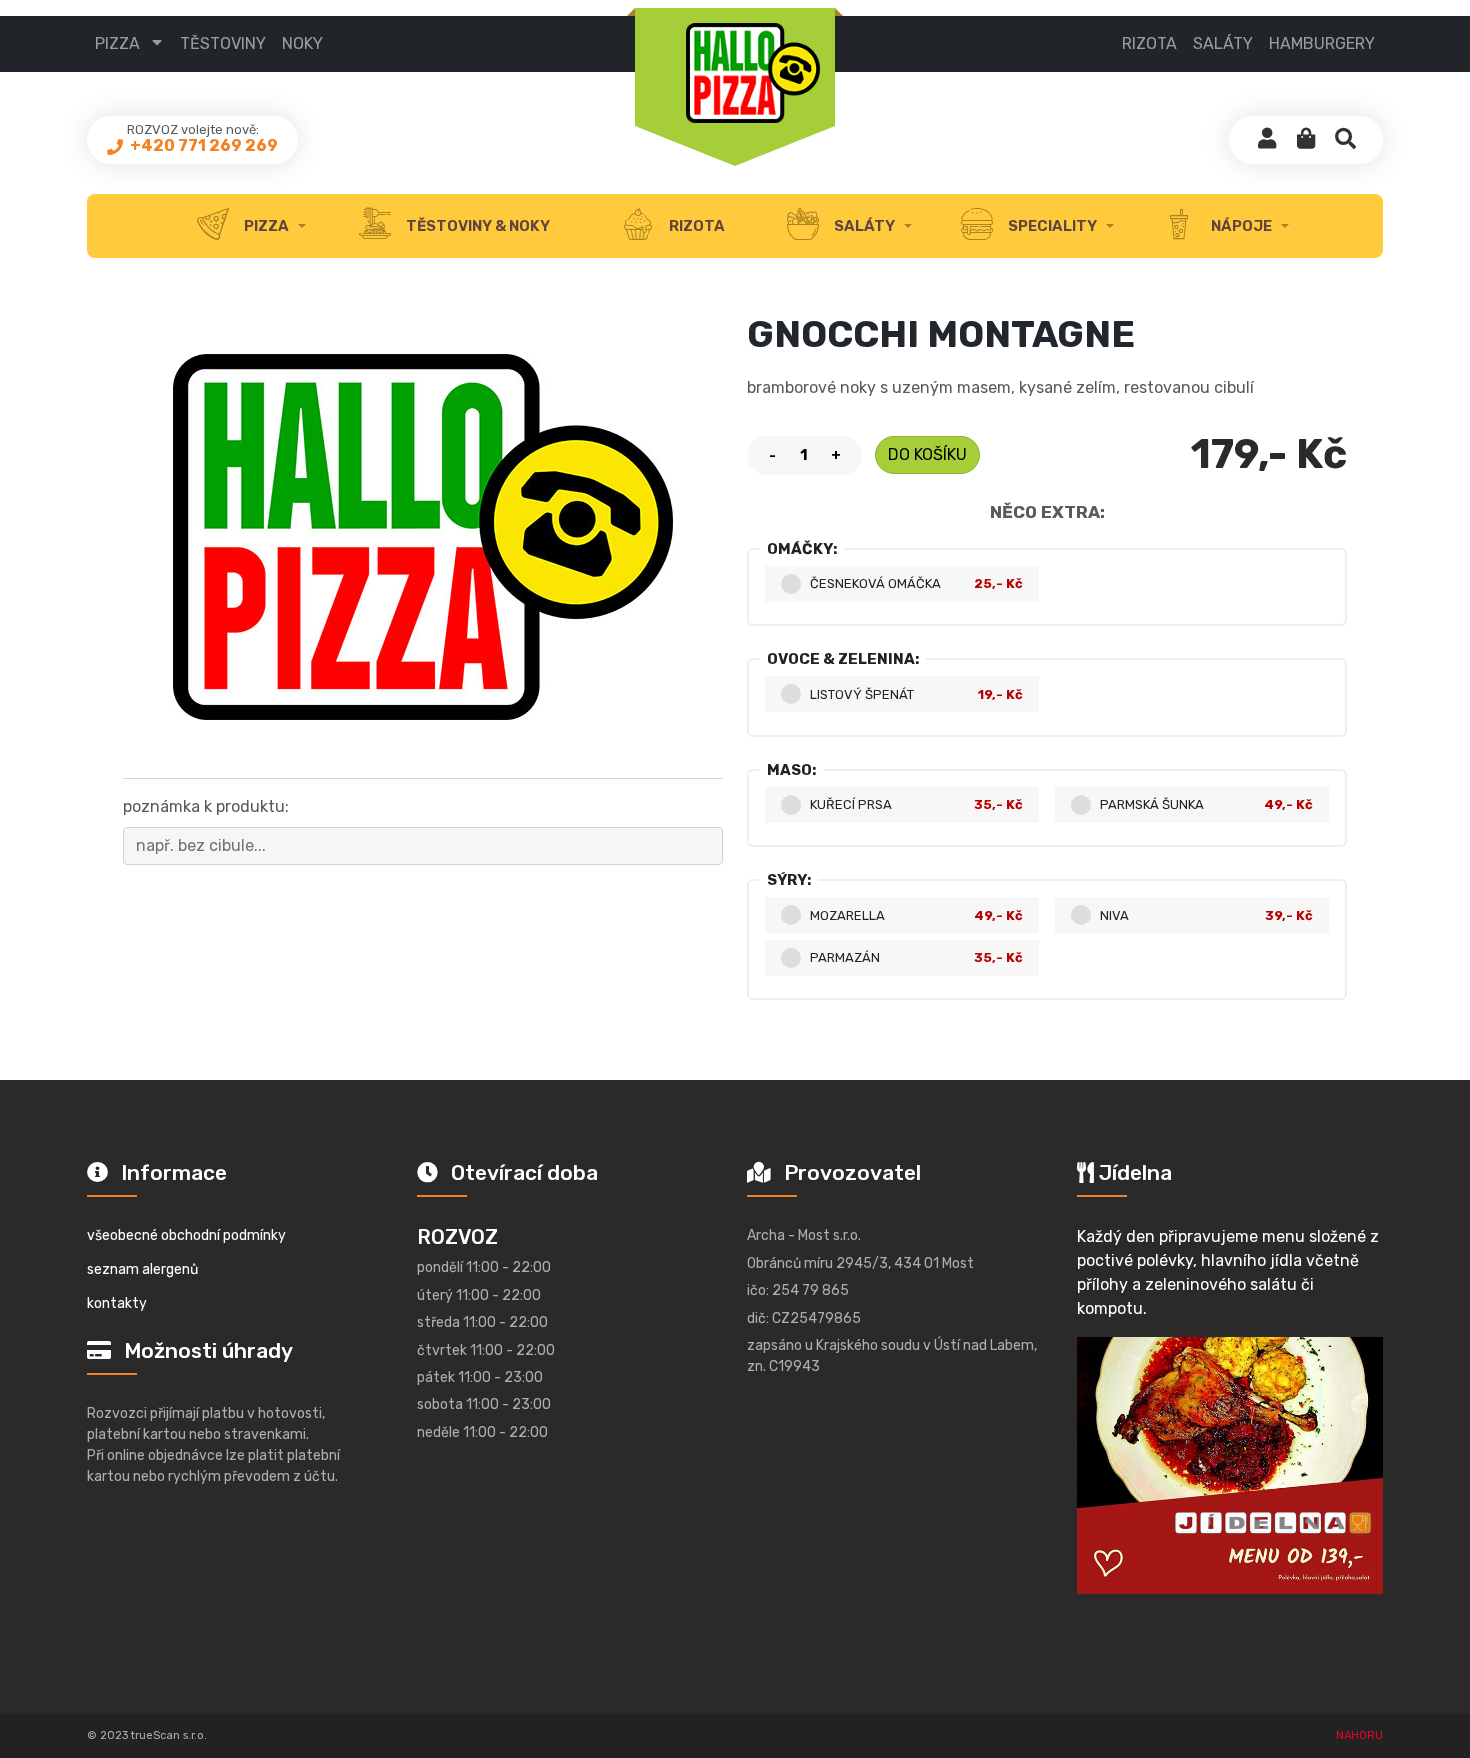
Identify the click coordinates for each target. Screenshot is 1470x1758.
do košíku (927, 454)
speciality (1051, 226)
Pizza (117, 43)
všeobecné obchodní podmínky (186, 1235)
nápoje (1240, 226)
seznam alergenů (142, 1269)
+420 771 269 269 (202, 145)
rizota (695, 226)
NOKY (302, 43)
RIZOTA (1149, 43)
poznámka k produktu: (206, 806)
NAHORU (1359, 1735)
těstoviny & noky (476, 226)
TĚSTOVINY (223, 43)
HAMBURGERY (1322, 43)
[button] (1306, 140)
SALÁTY (1223, 43)
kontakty (117, 1303)
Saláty (863, 226)
